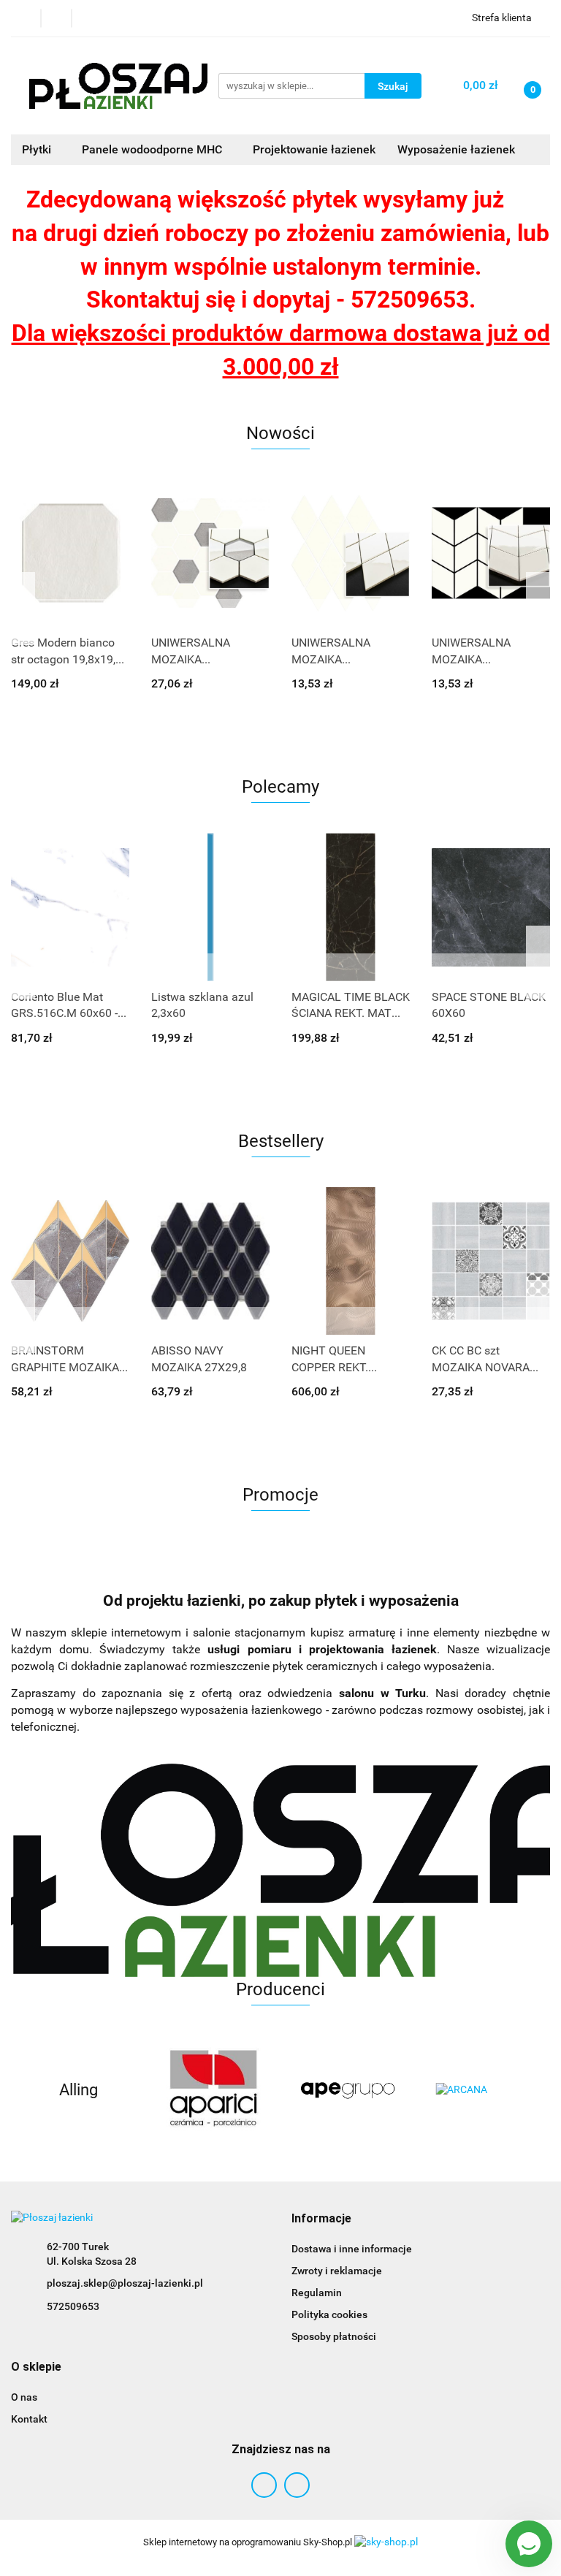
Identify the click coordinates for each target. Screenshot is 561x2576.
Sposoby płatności (334, 2336)
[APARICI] (214, 2090)
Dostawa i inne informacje (352, 2249)
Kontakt (29, 2419)
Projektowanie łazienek (314, 149)
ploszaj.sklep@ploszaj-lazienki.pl (125, 2283)
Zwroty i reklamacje (337, 2271)
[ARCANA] (483, 2090)
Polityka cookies (329, 2314)
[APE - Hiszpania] (348, 2090)
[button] (321, 2219)
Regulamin (317, 2293)
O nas (24, 2397)
